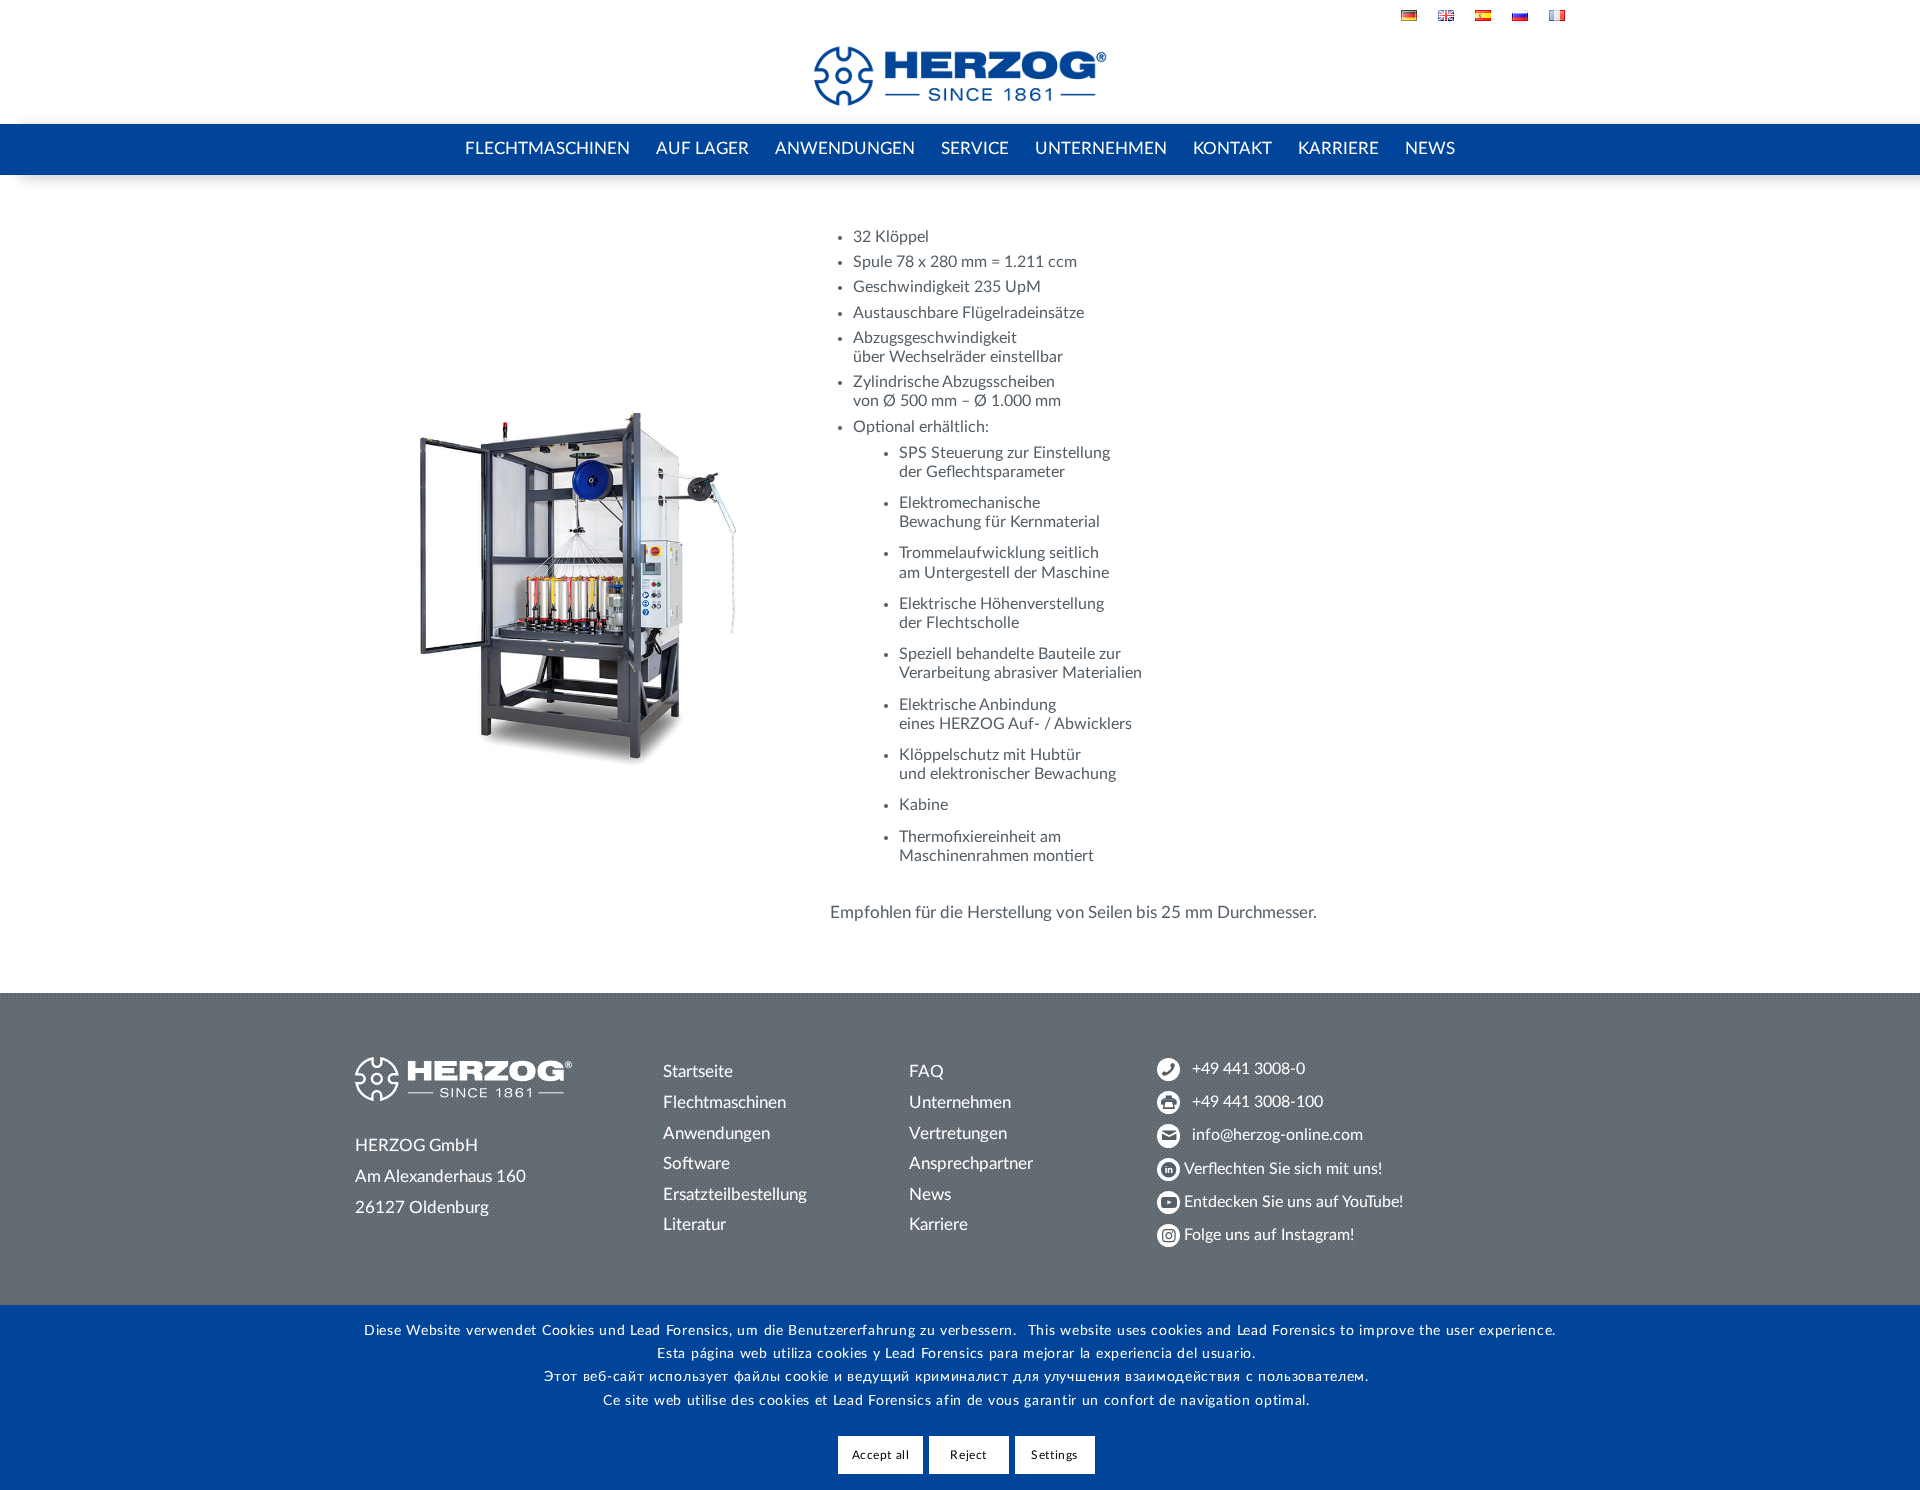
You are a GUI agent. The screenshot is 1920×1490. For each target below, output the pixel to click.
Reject (968, 1455)
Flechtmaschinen (724, 1102)
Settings (1054, 1455)
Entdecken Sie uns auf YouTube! (1293, 1202)
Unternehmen (960, 1102)
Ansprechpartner (971, 1163)
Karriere (938, 1224)
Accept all (881, 1455)
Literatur (694, 1224)
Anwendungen (716, 1133)
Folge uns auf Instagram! (1269, 1235)
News (930, 1194)
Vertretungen (958, 1133)
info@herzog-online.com (1277, 1135)
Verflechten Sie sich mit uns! (1283, 1169)
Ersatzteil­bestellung (735, 1194)
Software (696, 1163)
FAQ (926, 1071)
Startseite (698, 1071)
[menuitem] (1409, 15)
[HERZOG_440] (960, 76)
